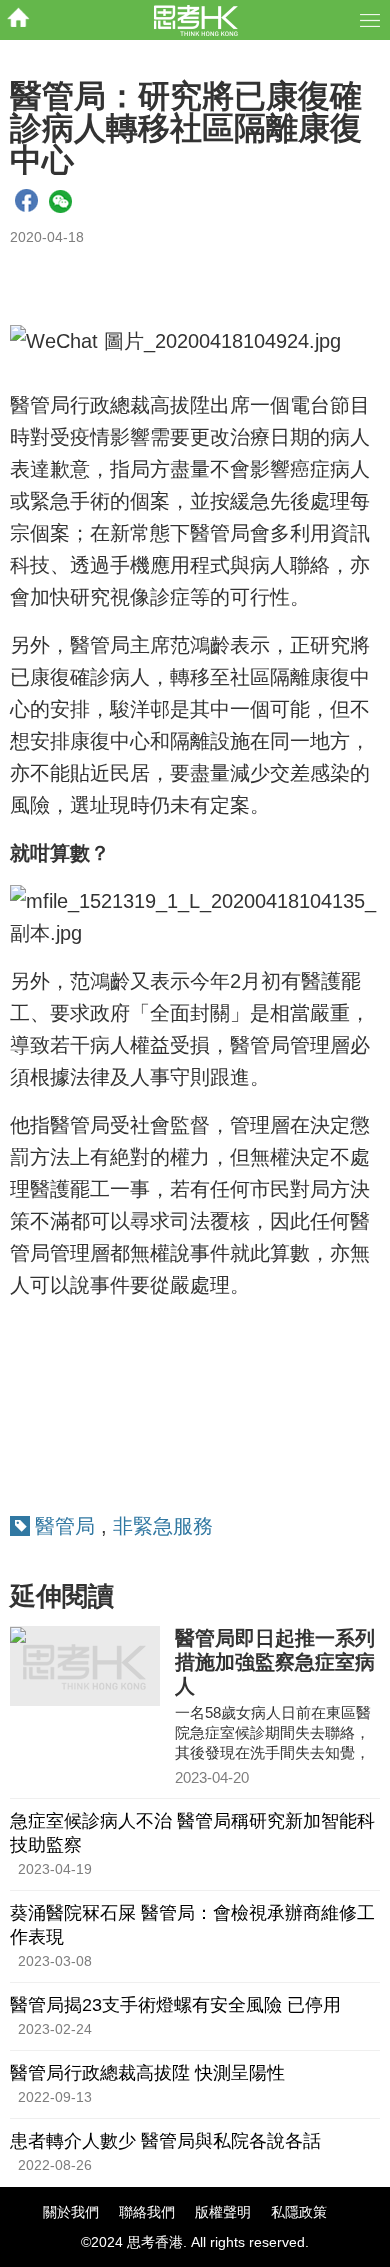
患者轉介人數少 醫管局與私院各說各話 (165, 2141)
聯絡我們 (147, 2212)
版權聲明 (223, 2212)
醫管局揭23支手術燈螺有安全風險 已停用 (175, 2005)
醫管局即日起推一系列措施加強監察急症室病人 (275, 1662)
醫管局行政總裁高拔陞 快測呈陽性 (147, 2073)
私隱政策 (299, 2212)
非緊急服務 (163, 1526)
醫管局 (65, 1526)
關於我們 (71, 2212)
